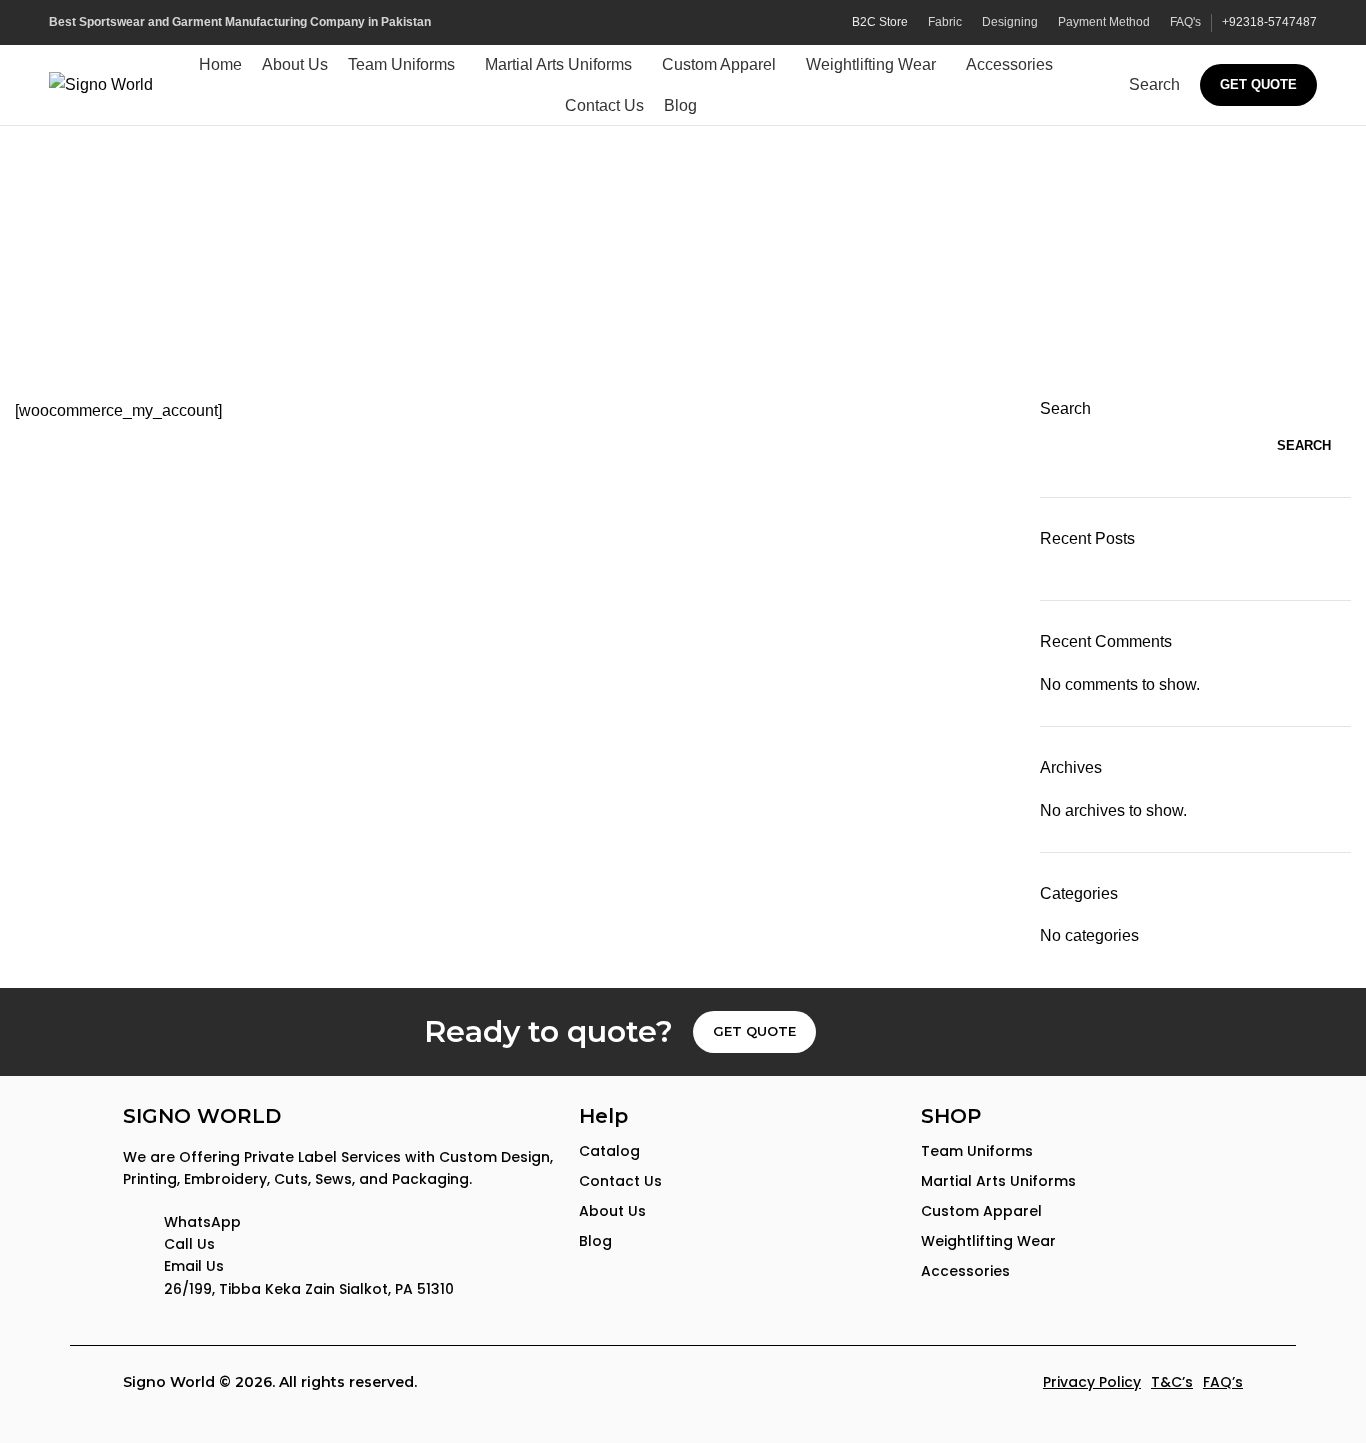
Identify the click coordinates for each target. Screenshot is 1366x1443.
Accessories (965, 1271)
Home (636, 286)
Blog (595, 1241)
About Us (612, 1211)
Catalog (609, 1151)
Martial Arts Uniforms (998, 1181)
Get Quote (1258, 84)
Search (1065, 408)
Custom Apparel (981, 1211)
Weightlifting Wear (988, 1241)
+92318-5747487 (1269, 22)
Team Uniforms (977, 1151)
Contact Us (620, 1181)
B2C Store (880, 22)
